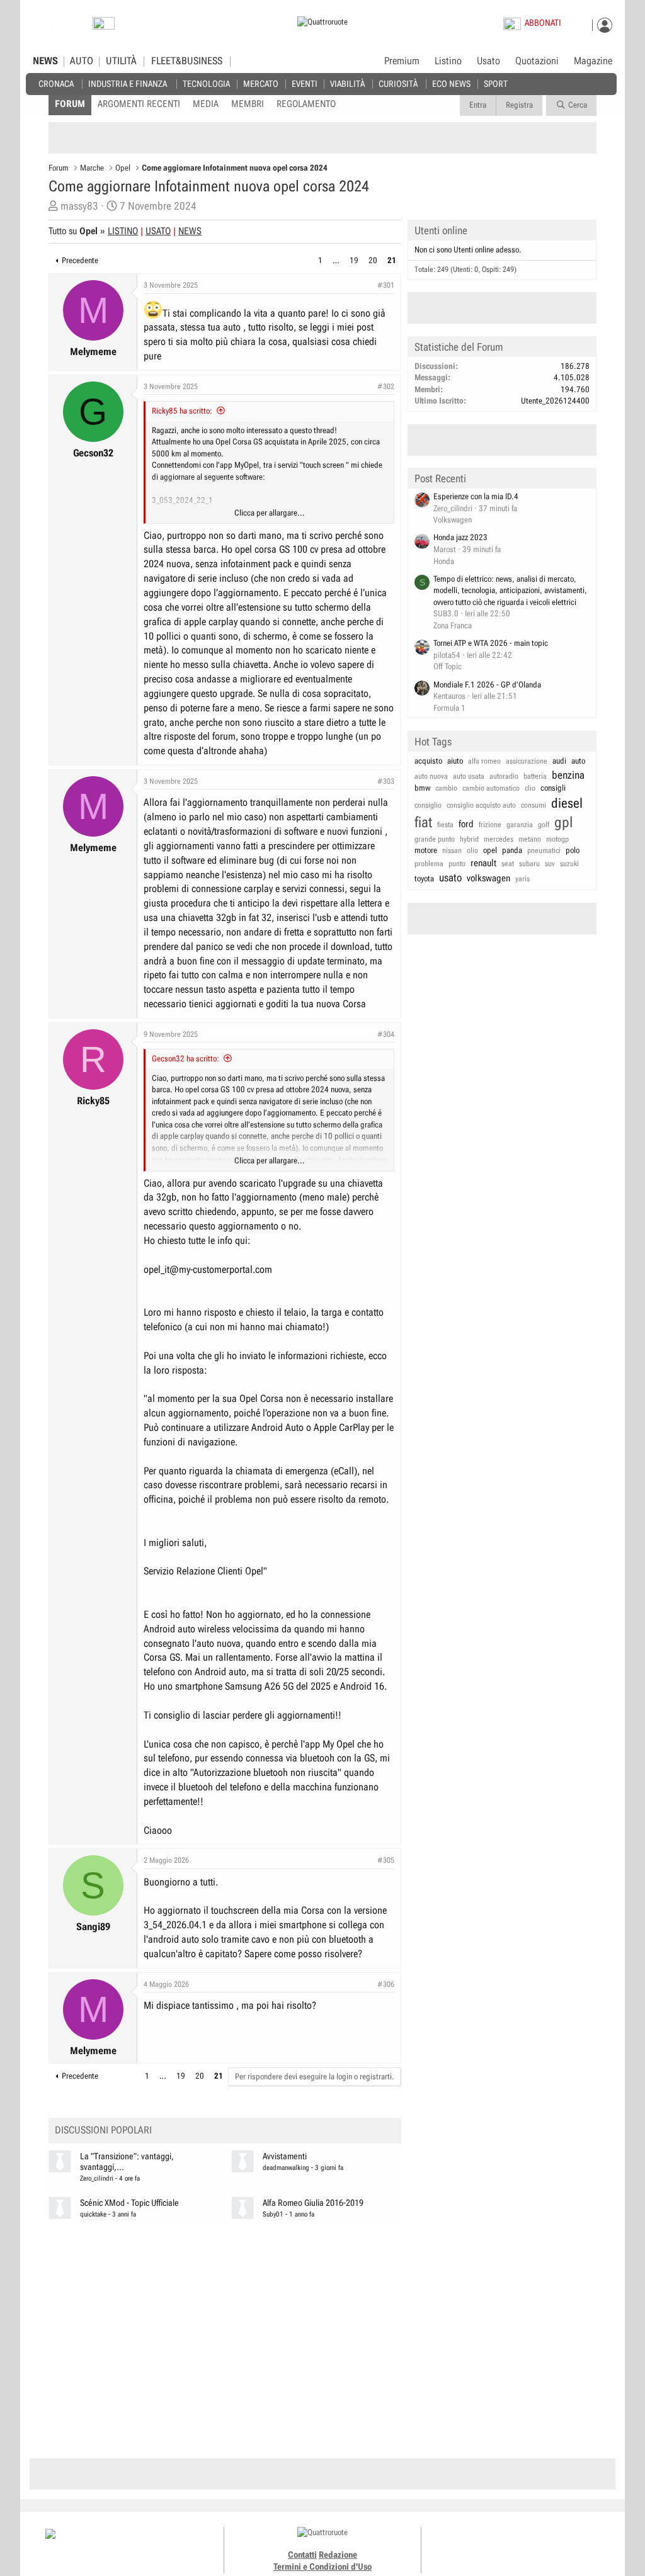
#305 (386, 1860)
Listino (448, 61)
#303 (386, 781)
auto (578, 761)
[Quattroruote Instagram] (499, 2545)
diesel (567, 803)
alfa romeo (484, 761)
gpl (564, 822)
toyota (424, 878)
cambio (446, 788)
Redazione (338, 2555)
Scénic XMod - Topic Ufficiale (129, 2203)
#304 (386, 1034)
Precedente (80, 260)
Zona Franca (453, 625)
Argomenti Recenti (139, 104)
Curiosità (398, 83)
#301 (386, 285)
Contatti (302, 2555)
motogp (557, 839)
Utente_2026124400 (555, 401)
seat (508, 864)
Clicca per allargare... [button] (270, 513)
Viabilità (347, 83)
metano (530, 839)
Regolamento (306, 104)
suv (550, 864)
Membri (248, 104)
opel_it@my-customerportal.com (208, 1269)
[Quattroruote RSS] (555, 2545)
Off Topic (448, 666)
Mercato (261, 83)
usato (450, 878)
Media (206, 104)
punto (457, 864)
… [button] (336, 260)
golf (544, 825)
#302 (386, 387)
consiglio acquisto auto (481, 805)
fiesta (445, 825)
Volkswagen (453, 520)
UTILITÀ (121, 61)
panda (512, 850)
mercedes (499, 839)
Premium (402, 62)
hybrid (469, 839)
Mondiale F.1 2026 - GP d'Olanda (487, 685)
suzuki (569, 864)
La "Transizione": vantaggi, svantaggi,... (127, 2162)
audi (559, 761)
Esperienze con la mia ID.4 (476, 496)
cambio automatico (491, 788)
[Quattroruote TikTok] (513, 2545)
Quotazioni (537, 61)
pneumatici (544, 850)
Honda (444, 561)
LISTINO (123, 231)
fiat (423, 822)
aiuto (455, 761)
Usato (488, 61)
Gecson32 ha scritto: (186, 1059)
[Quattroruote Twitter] (541, 2545)
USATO (158, 231)
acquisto (428, 761)
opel (490, 850)
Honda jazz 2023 (460, 537)
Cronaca (56, 83)
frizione (490, 825)
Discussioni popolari (103, 2130)
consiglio (428, 805)
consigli (553, 788)
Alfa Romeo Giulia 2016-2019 (313, 2203)
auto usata (469, 776)
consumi (534, 805)
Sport (496, 83)
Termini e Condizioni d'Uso (322, 2567)
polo (573, 850)
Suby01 (273, 2214)
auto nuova (431, 776)
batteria (535, 776)
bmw (422, 788)
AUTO (82, 61)
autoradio (504, 776)
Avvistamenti (285, 2156)
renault (483, 863)
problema (429, 864)
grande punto (435, 839)
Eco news (451, 83)
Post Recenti (440, 478)
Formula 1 (449, 708)
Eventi (305, 83)
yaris (522, 879)
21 (392, 260)
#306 (386, 1984)
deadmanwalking (286, 2168)
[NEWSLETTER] (104, 26)
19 (354, 260)
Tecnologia (206, 83)
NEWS (45, 61)
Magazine (593, 61)
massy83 (79, 206)
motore (426, 850)
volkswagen (488, 878)
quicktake (93, 2214)
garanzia (520, 825)
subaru (529, 864)
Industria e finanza (128, 83)
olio (472, 850)
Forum (70, 104)
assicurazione (527, 761)
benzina (568, 775)
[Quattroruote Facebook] (484, 2545)
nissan (452, 850)
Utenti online (441, 230)
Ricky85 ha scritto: (182, 411)
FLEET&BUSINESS (187, 61)
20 (373, 260)
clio (530, 788)
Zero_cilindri (97, 2178)
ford (466, 824)
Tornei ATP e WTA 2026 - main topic (491, 643)
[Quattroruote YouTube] (527, 2545)
